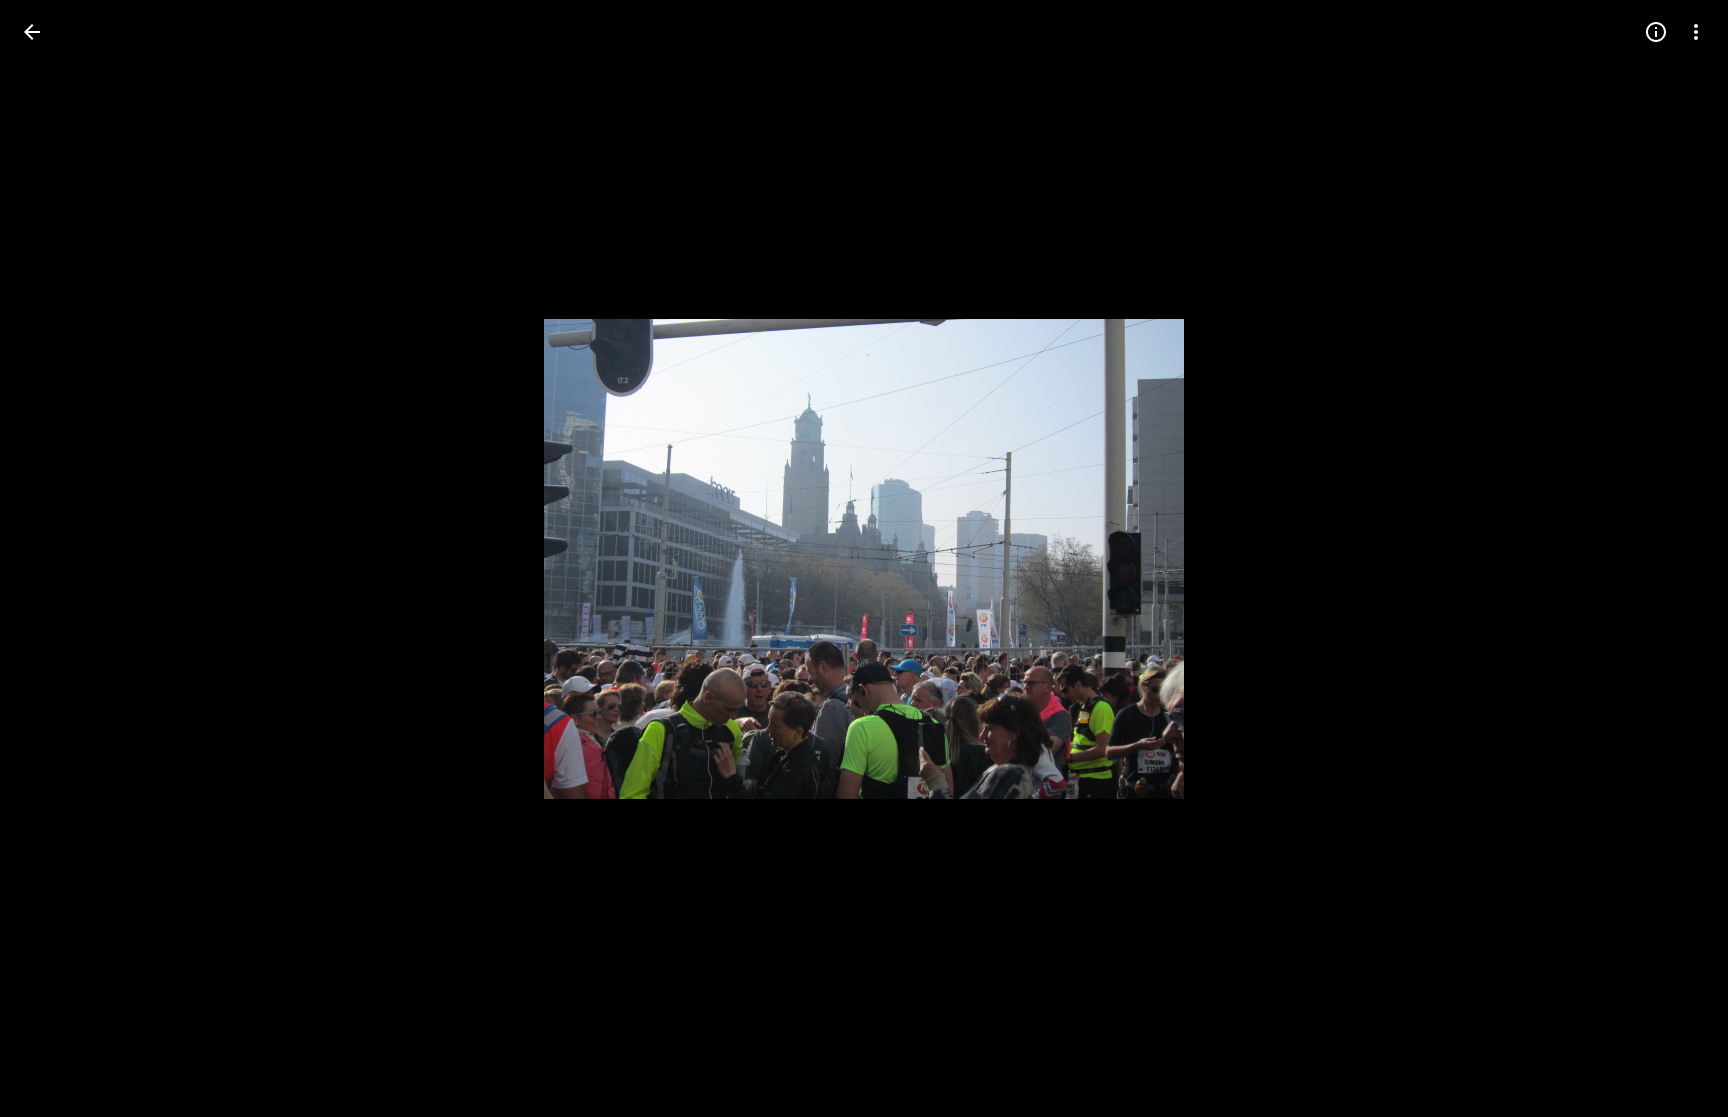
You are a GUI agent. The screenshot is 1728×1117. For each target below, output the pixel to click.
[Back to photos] (32, 32)
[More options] (1696, 32)
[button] (56, 559)
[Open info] (1656, 32)
